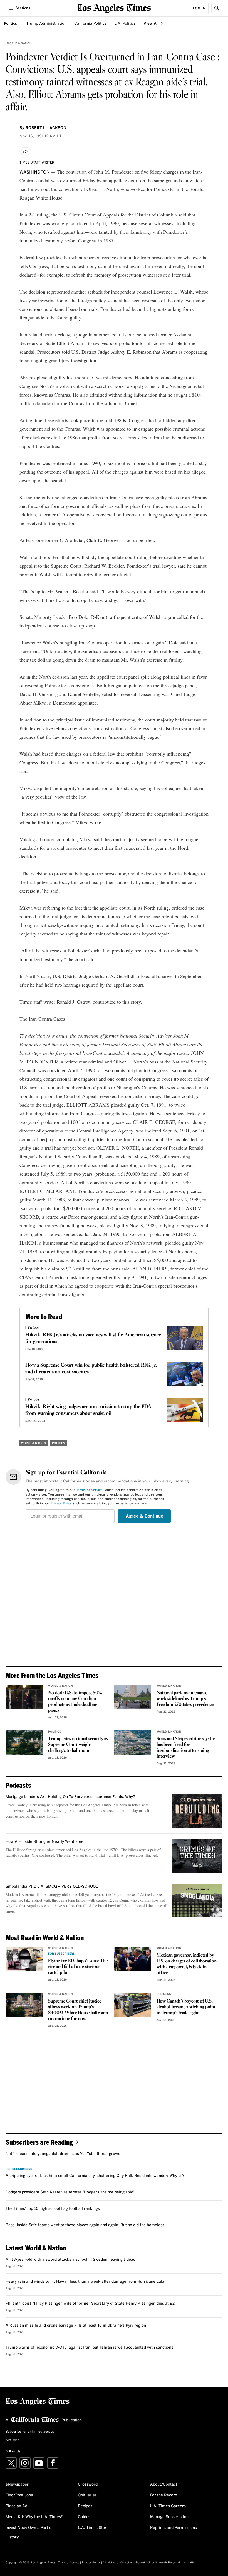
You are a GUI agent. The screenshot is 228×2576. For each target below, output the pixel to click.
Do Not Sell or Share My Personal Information (166, 2563)
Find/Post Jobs (19, 2495)
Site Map (13, 2440)
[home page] (114, 8)
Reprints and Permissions (174, 2528)
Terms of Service (89, 1490)
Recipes (85, 2506)
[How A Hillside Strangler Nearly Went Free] (197, 1856)
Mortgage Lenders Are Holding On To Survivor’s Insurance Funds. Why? (70, 1797)
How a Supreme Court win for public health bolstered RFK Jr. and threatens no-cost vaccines (91, 1369)
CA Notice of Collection (118, 2563)
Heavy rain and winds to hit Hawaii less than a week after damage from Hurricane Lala (85, 2282)
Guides (84, 2517)
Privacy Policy (61, 1504)
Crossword (88, 2484)
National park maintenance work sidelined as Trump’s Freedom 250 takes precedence (185, 1699)
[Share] (25, 151)
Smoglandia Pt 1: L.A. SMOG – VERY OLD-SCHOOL (52, 1887)
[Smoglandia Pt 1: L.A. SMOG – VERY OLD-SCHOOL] (197, 1901)
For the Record (164, 2495)
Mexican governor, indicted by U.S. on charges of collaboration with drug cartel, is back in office (187, 1964)
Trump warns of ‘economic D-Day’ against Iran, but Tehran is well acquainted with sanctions (89, 2348)
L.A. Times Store (93, 2528)
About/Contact (164, 2484)
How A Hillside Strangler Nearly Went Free (44, 1842)
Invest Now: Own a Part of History (29, 2533)
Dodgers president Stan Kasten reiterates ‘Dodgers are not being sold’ (70, 2192)
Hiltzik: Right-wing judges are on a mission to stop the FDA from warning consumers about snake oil (88, 1410)
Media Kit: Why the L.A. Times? (34, 2517)
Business (164, 1994)
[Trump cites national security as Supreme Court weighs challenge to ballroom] (24, 1743)
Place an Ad (16, 2506)
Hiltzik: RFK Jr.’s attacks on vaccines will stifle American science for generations (93, 1338)
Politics (10, 24)
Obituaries (87, 2495)
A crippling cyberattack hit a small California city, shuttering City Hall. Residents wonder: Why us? (95, 2176)
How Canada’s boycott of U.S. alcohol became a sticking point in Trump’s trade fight (186, 2007)
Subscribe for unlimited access (30, 2432)
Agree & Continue (144, 1516)
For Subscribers (61, 1954)
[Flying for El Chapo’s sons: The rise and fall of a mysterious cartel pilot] (24, 1959)
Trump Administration (46, 24)
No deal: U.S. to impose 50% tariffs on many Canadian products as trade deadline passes (75, 1702)
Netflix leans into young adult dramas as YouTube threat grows (63, 2154)
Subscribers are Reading (39, 2142)
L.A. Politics (125, 24)
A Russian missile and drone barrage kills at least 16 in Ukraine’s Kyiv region (76, 2326)
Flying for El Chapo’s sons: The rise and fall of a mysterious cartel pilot (78, 1967)
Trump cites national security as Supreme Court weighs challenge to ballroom (78, 1745)
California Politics (90, 24)
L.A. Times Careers (168, 2506)
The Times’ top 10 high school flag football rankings (53, 2209)
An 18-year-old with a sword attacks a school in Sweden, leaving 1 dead (70, 2260)
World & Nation (19, 43)
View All (152, 24)
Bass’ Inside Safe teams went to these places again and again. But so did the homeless (85, 2225)
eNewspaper (17, 2484)
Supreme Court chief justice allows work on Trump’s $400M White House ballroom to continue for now (78, 2010)
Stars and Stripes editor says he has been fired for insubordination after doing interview (186, 1748)
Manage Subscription (169, 2517)
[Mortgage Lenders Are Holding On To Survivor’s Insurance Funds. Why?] (197, 1811)
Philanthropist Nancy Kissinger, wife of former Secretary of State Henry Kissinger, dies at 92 (90, 2304)
